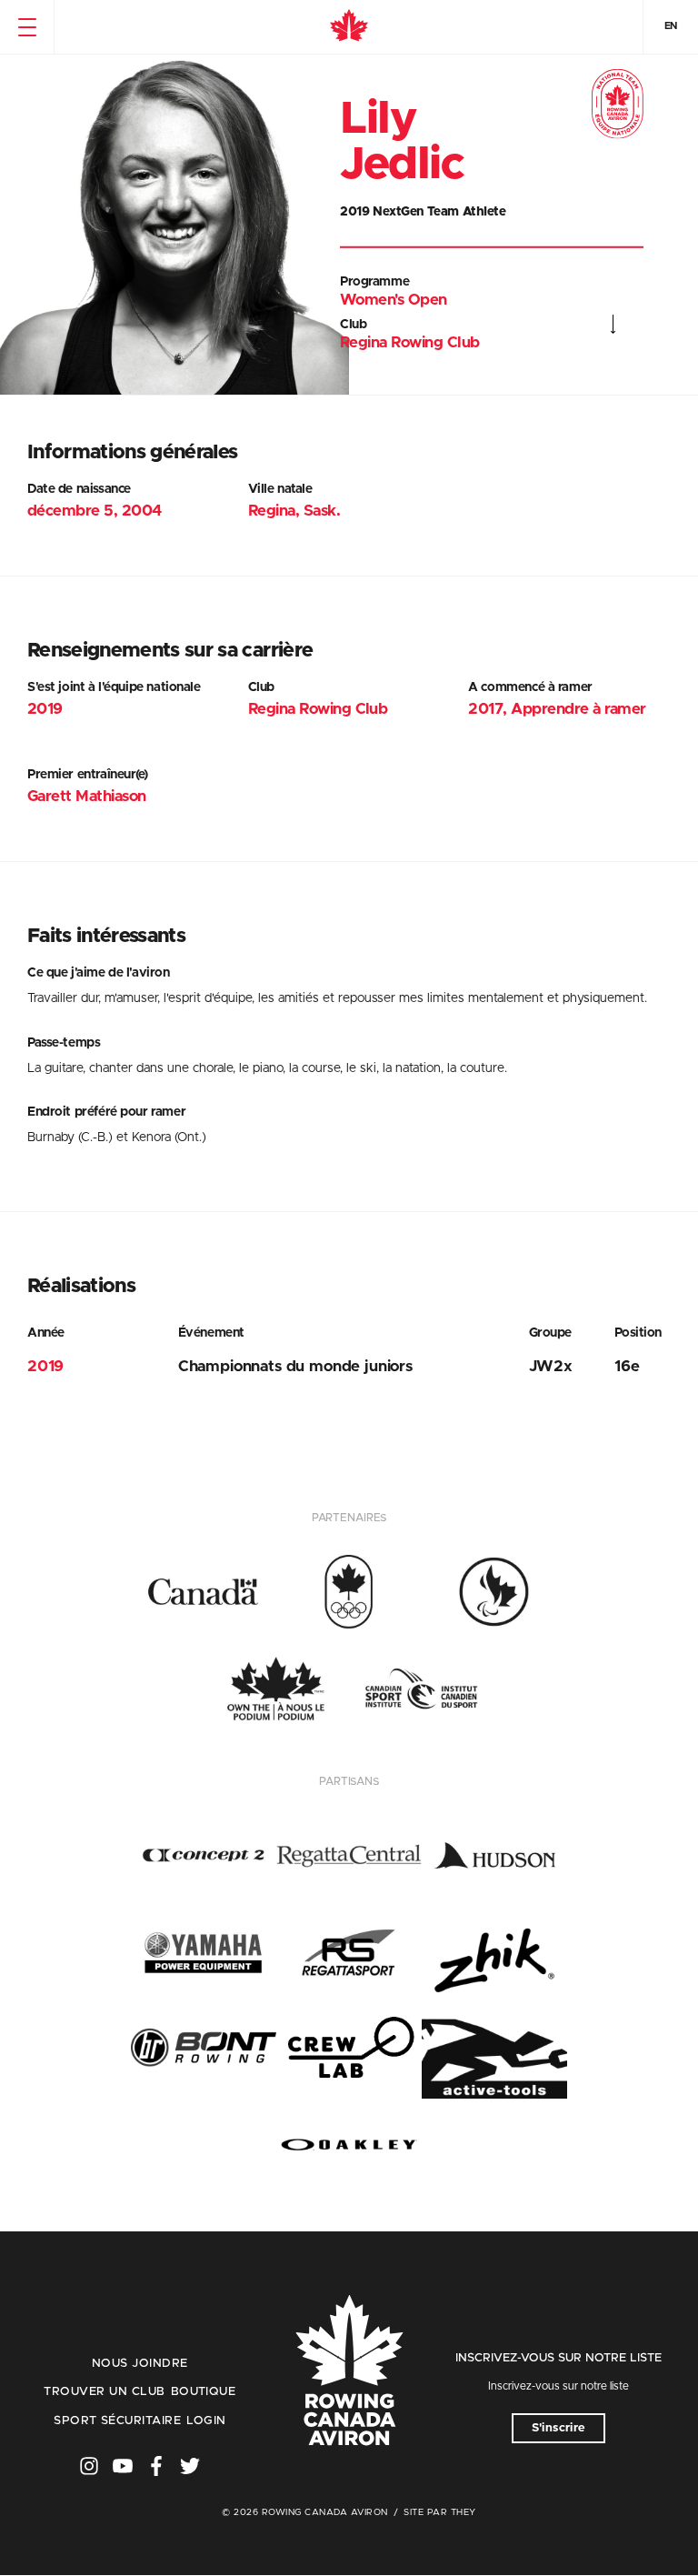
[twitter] (190, 2466)
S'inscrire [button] (558, 2428)
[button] (27, 27)
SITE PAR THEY (440, 2512)
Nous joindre (140, 2364)
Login (206, 2421)
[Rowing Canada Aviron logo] (349, 2372)
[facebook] (156, 2466)
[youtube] (123, 2466)
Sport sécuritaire (117, 2421)
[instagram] (89, 2466)
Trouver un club (104, 2392)
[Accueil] (349, 27)
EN (671, 26)
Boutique (204, 2392)
